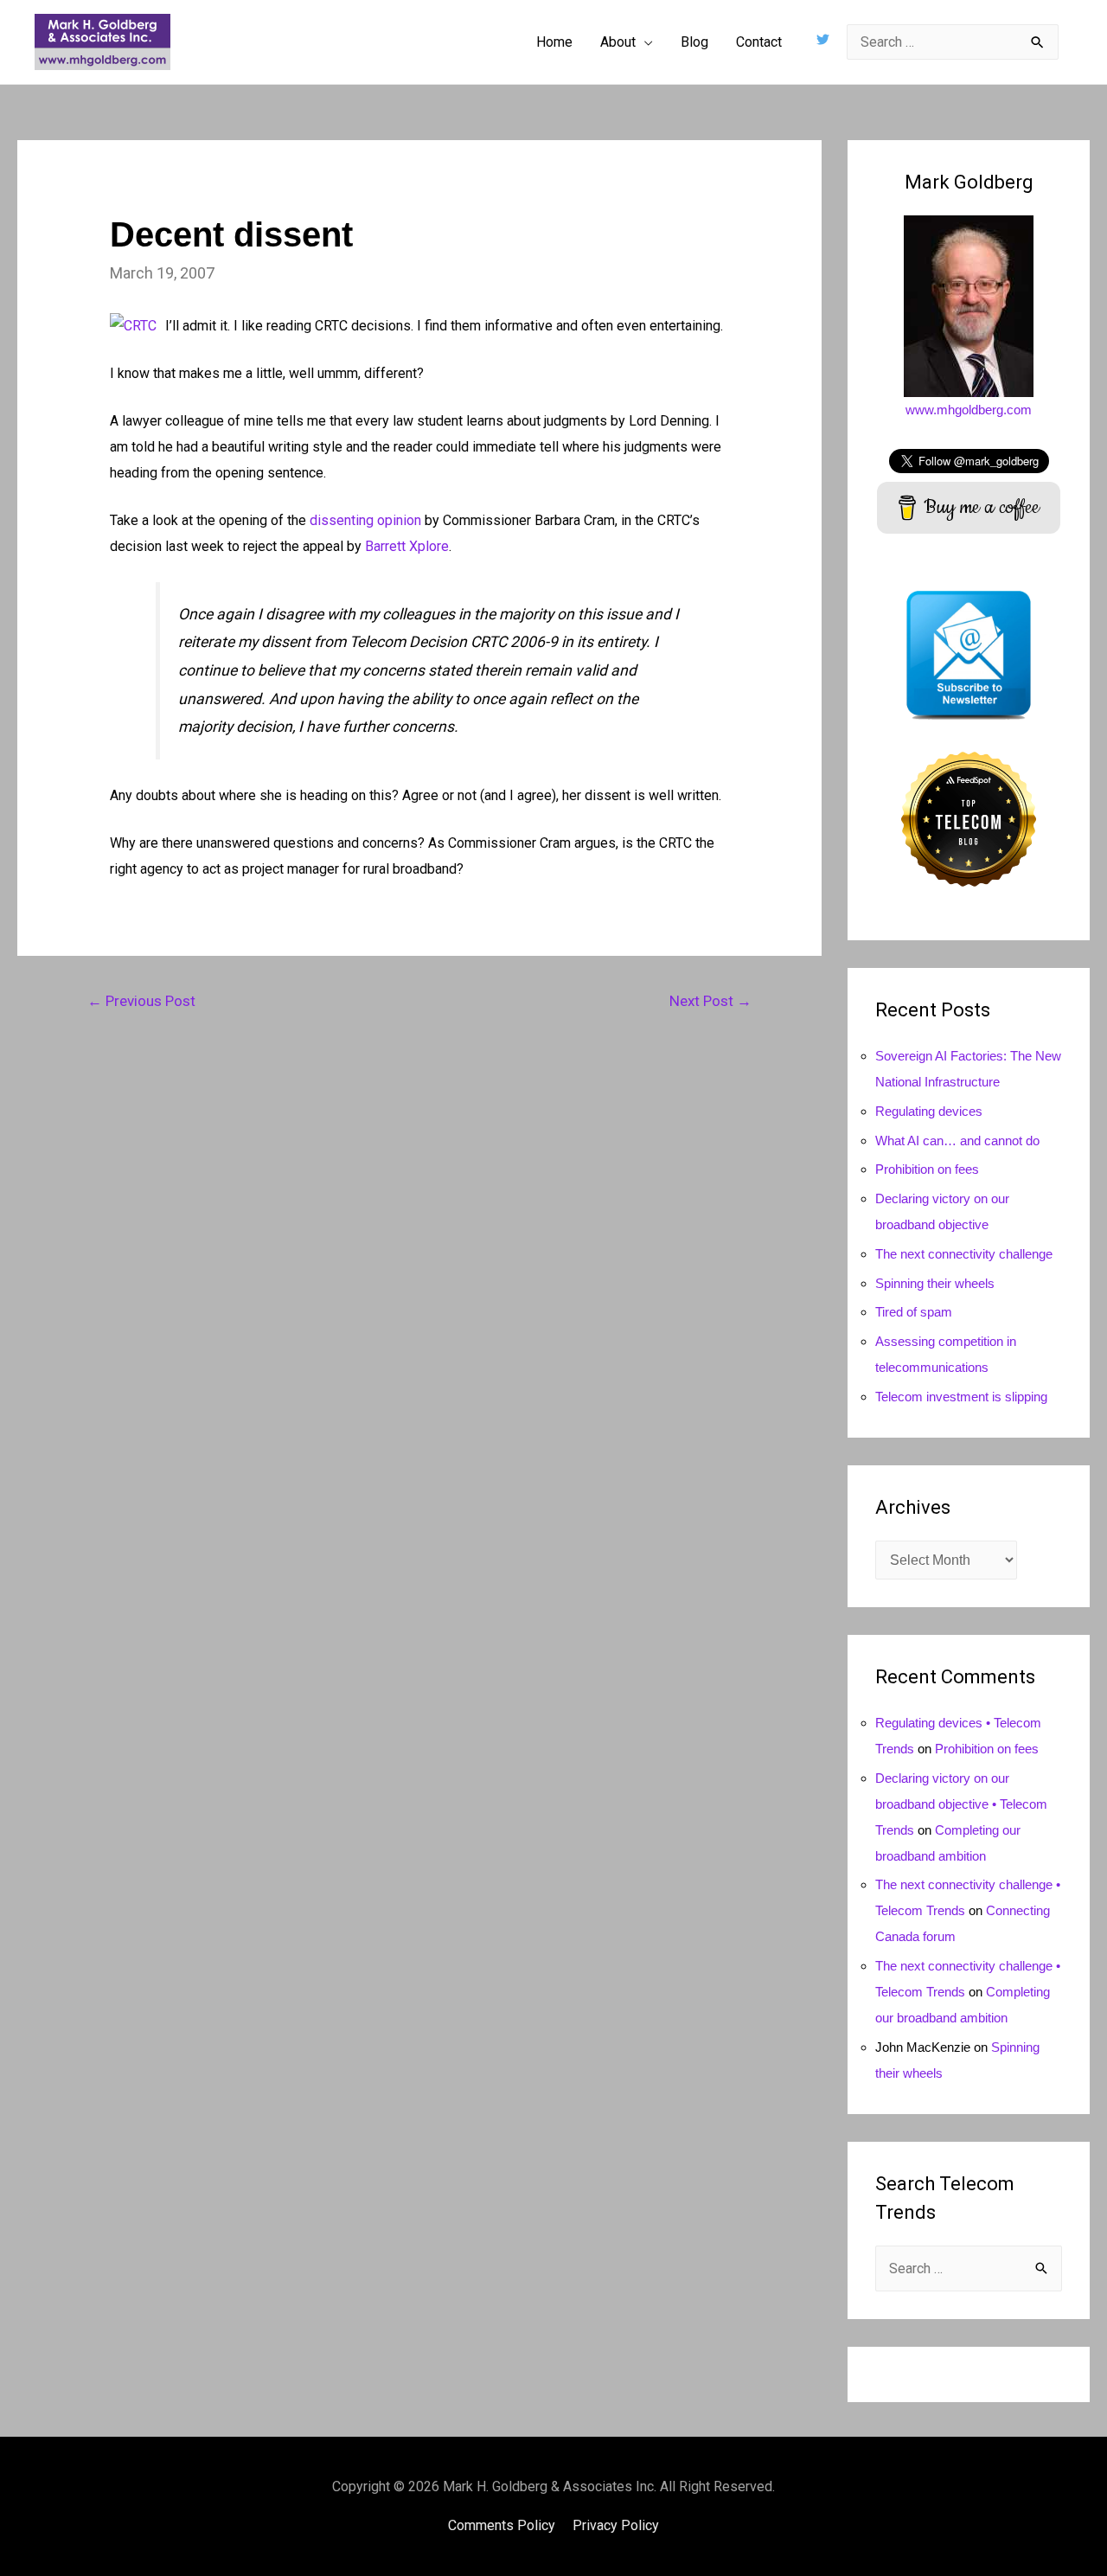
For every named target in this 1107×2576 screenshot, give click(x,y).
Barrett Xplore (407, 546)
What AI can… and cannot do (957, 1141)
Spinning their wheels (935, 1283)
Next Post (710, 1001)
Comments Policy (502, 2525)
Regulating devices (929, 1111)
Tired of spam (914, 1312)
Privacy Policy (616, 2525)
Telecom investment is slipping (961, 1397)
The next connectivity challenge (964, 1254)
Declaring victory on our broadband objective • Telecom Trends (961, 1804)
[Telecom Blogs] (969, 818)
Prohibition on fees (927, 1169)
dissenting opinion (365, 520)
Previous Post (141, 1001)
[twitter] (825, 39)
